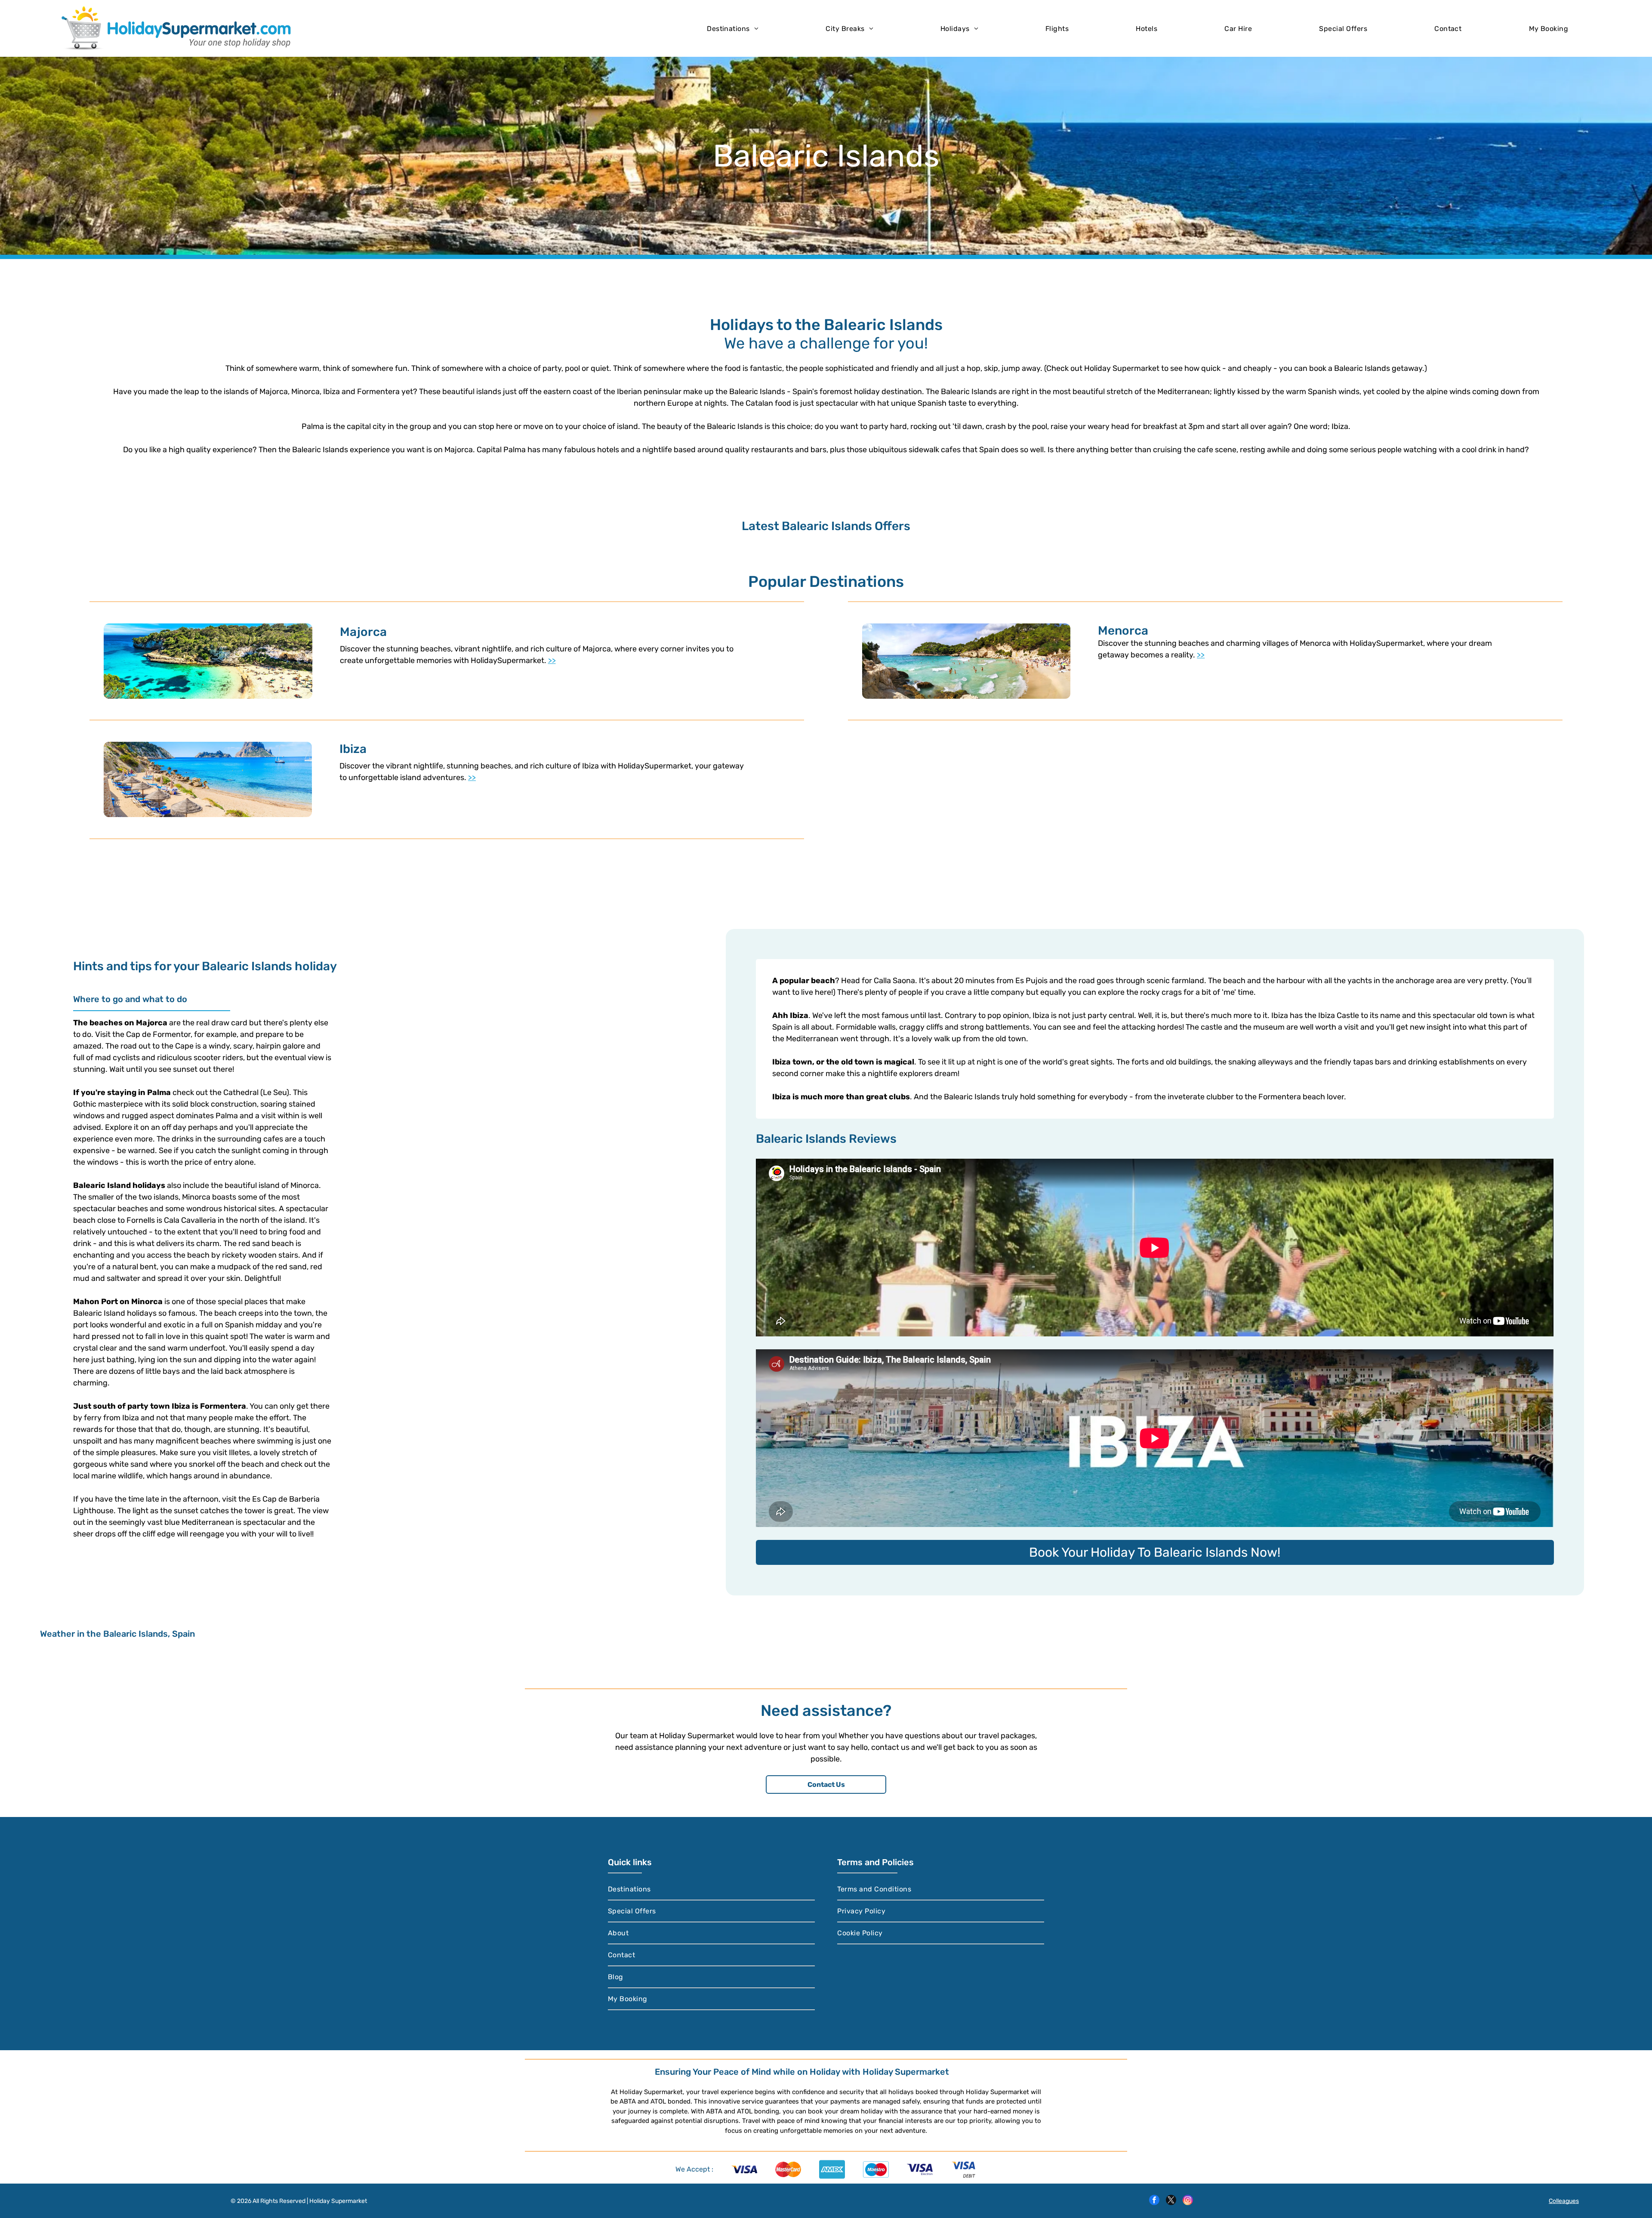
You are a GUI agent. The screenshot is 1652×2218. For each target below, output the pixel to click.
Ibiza (353, 749)
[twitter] (1171, 2201)
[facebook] (1154, 2201)
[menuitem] (733, 28)
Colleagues (1564, 2201)
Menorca (1123, 631)
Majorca (363, 632)
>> (552, 660)
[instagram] (1188, 2201)
